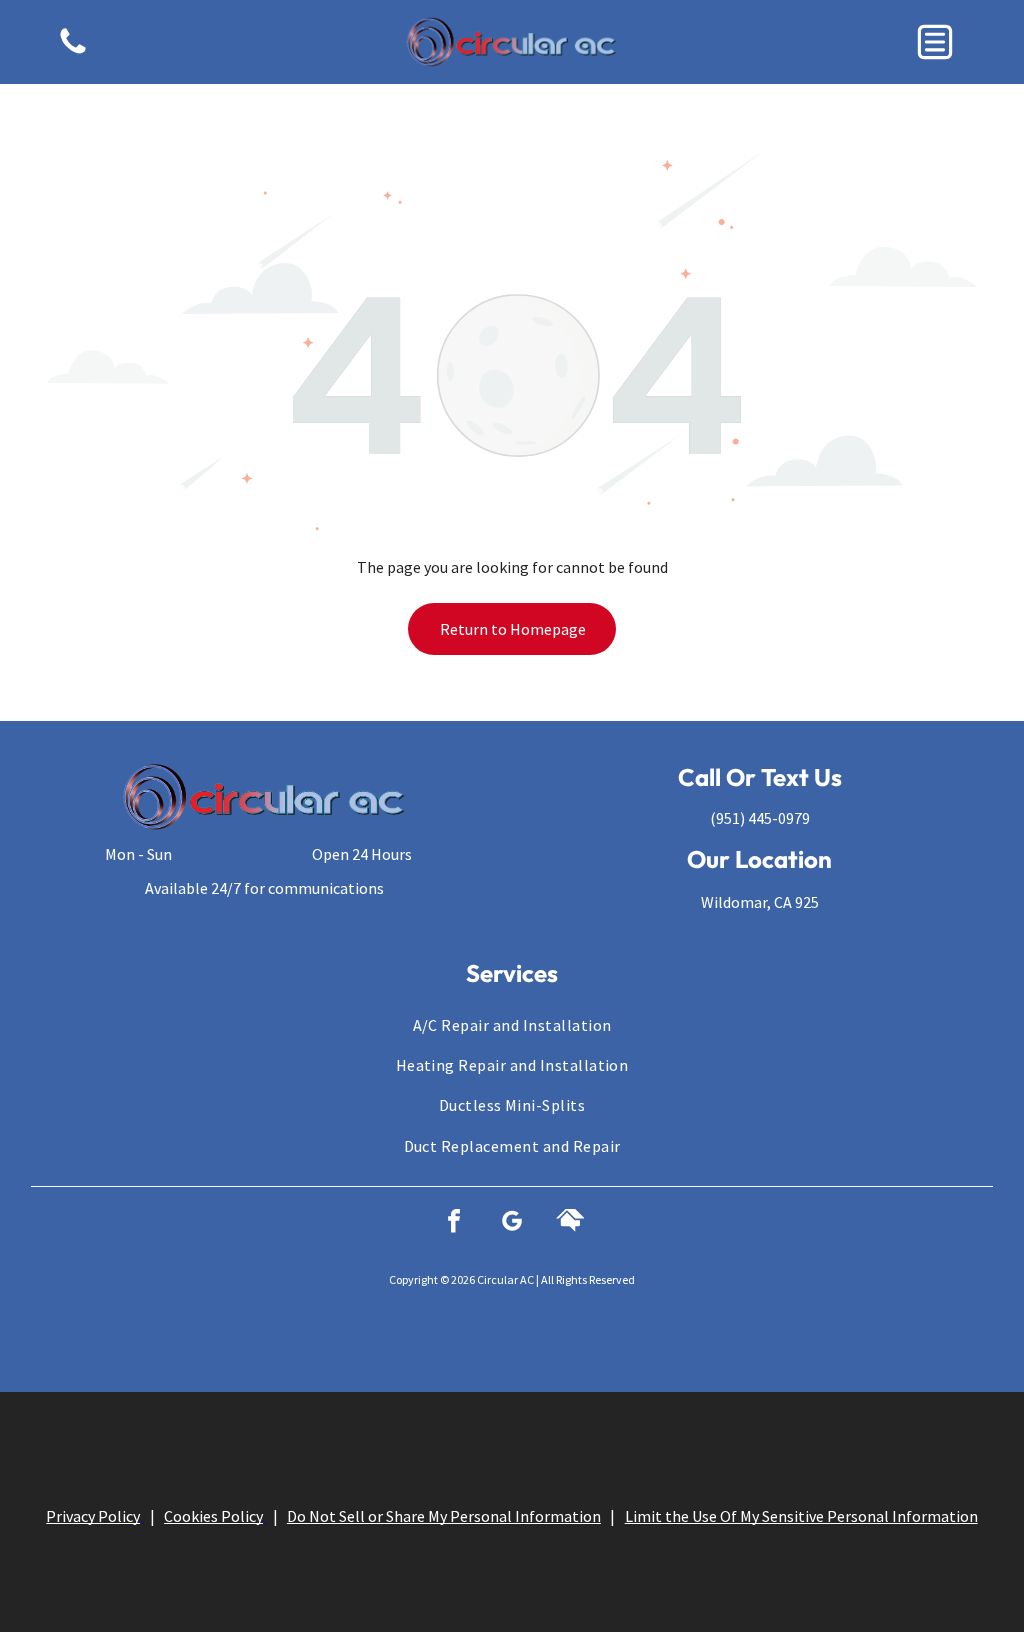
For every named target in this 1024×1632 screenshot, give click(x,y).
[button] (935, 42)
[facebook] (454, 1223)
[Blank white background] (73, 52)
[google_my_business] (512, 1223)
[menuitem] (512, 1024)
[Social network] (570, 1223)
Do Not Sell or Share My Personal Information (444, 1504)
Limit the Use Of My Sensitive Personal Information (801, 1504)
